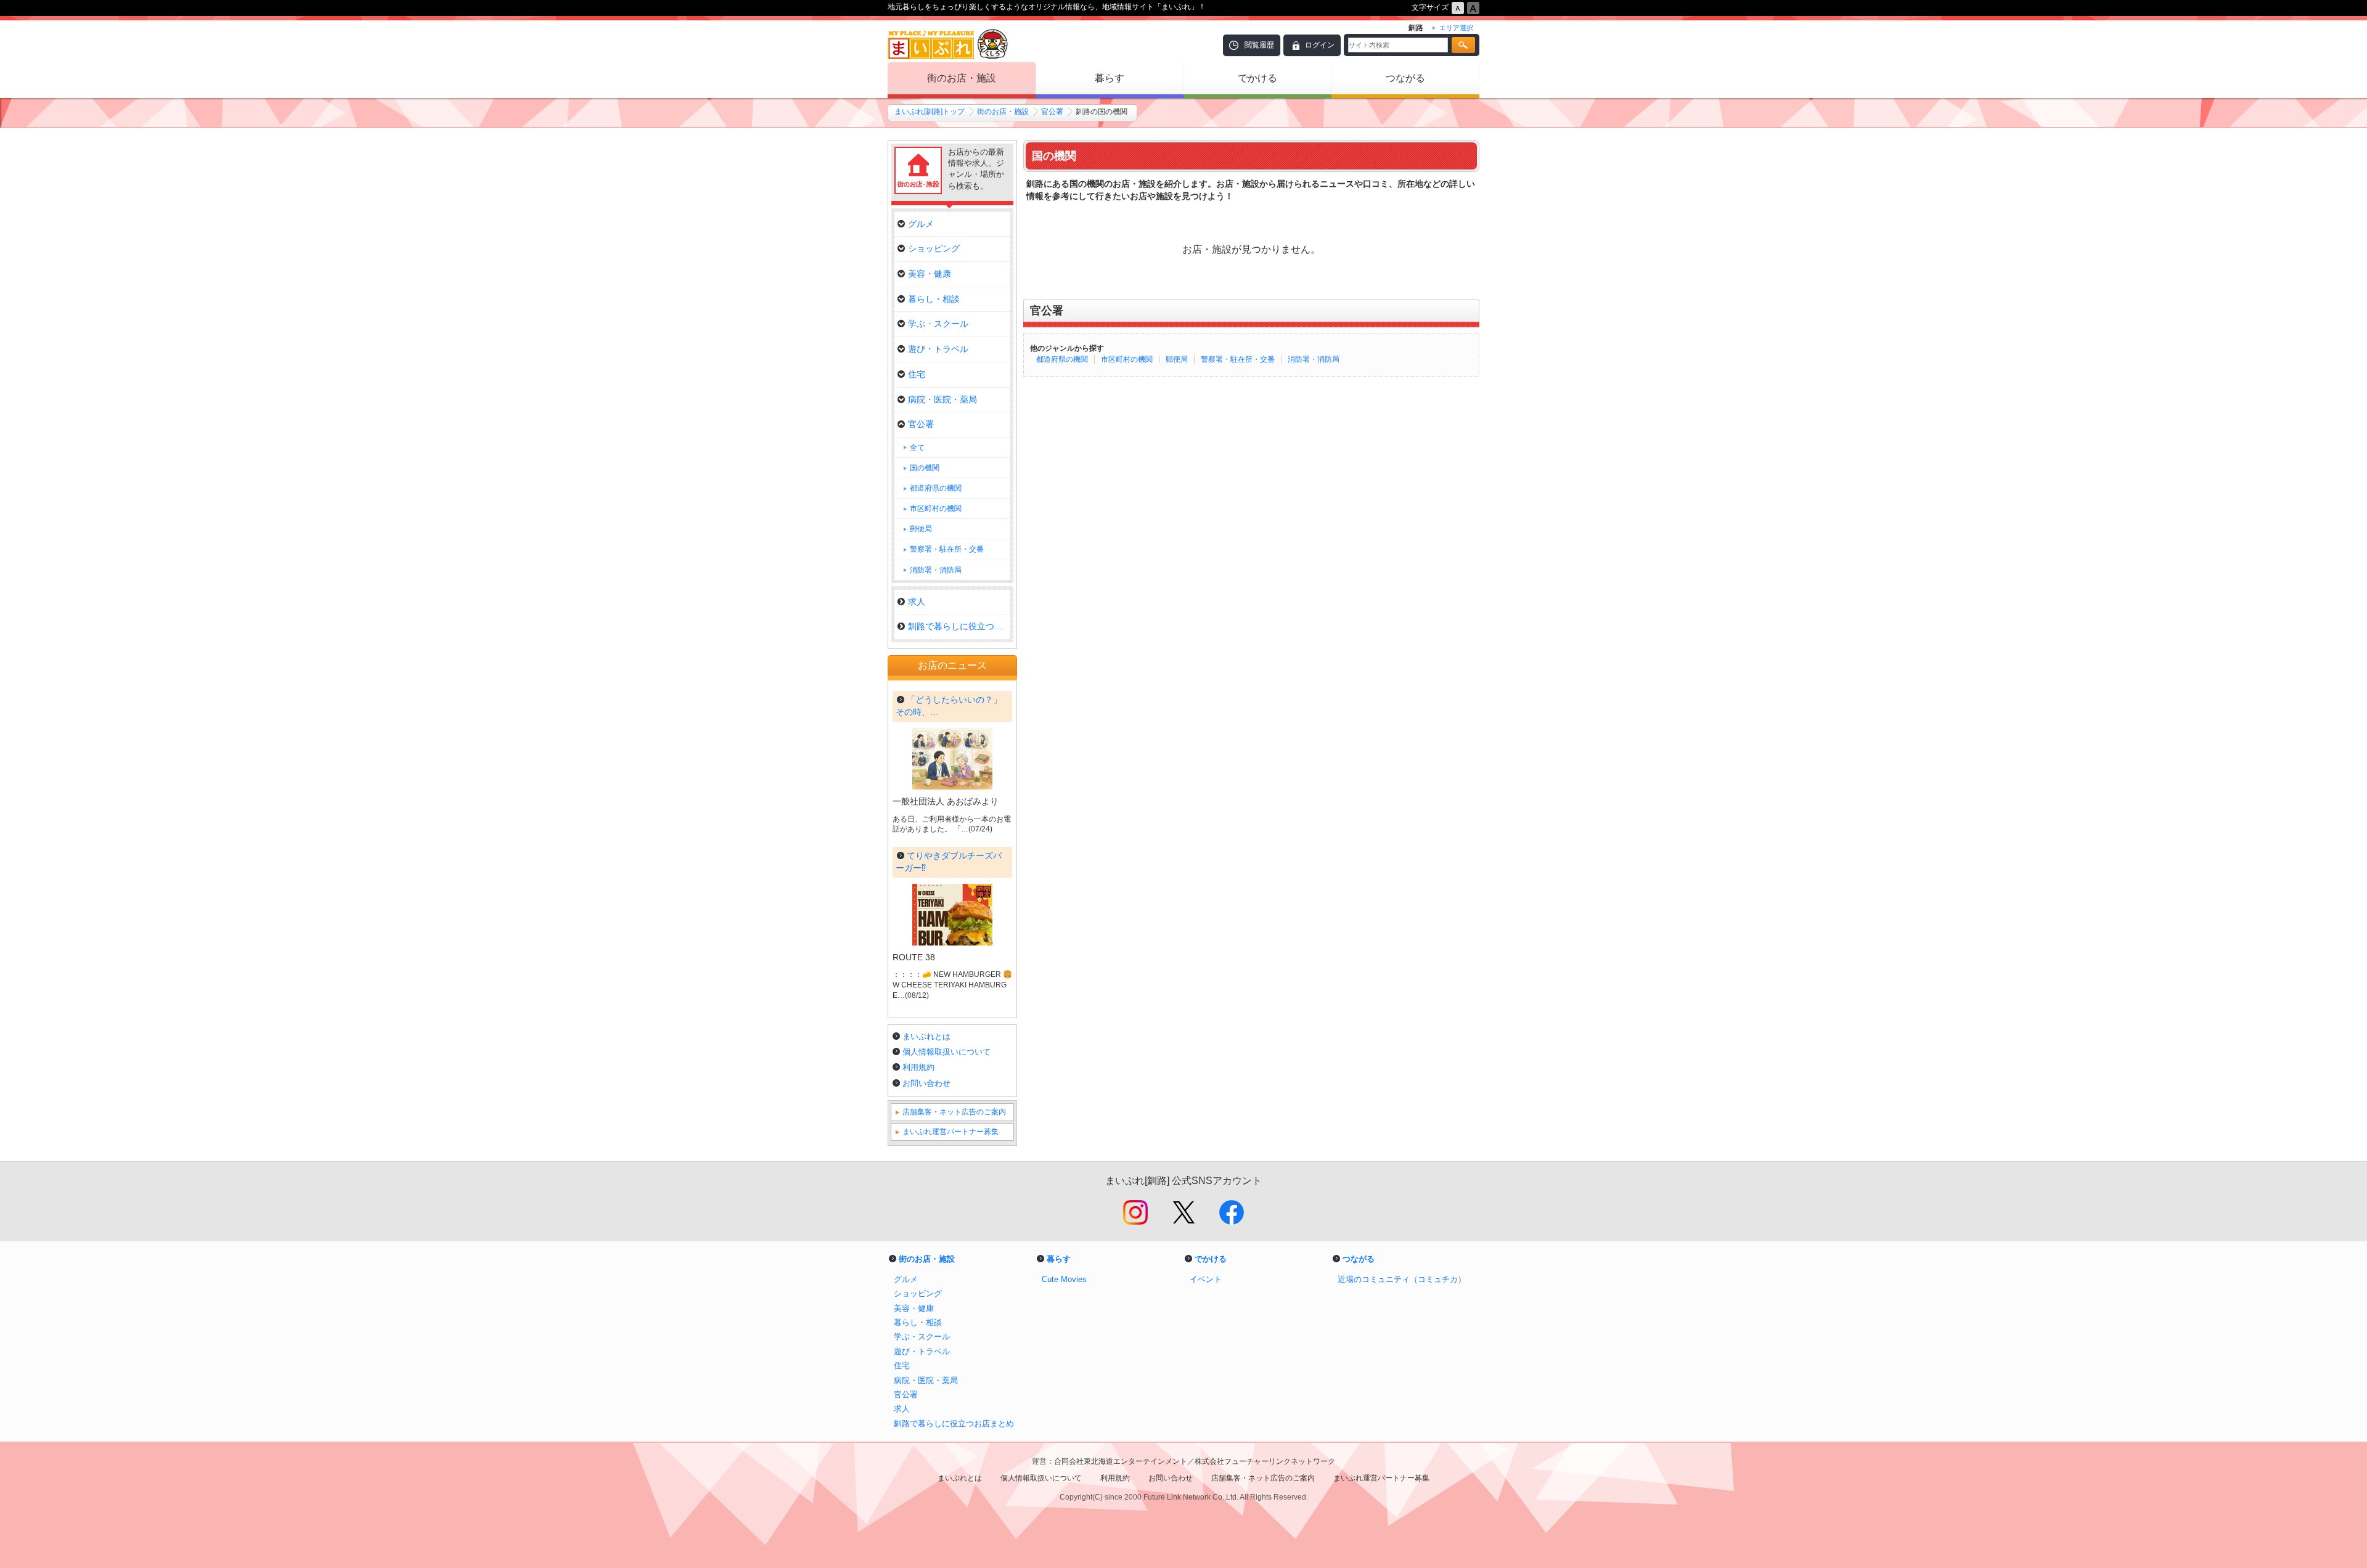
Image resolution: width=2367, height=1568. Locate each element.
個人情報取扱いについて (946, 1052)
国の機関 (925, 468)
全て (917, 447)
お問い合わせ (926, 1083)
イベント (1206, 1279)
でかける (1257, 78)
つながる (1405, 78)
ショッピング (934, 248)
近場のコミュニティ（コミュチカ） (1402, 1279)
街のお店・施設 (962, 78)
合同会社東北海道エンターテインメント (1121, 1461)
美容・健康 (930, 274)
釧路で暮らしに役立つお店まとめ (959, 626)
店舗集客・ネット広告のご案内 (954, 1112)
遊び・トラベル (938, 349)
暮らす (1110, 78)
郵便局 (1177, 359)
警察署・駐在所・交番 (1238, 359)
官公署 (1052, 112)
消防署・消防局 (1314, 359)
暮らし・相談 (934, 299)
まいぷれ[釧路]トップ (930, 112)
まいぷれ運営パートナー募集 (950, 1132)
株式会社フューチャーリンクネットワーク (1265, 1461)
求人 (917, 602)
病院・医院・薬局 (942, 399)
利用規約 (918, 1067)
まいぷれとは (926, 1036)
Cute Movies (1064, 1279)
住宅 (917, 374)
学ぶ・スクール (938, 324)
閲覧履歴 (1259, 45)
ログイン (1320, 45)
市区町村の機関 (1127, 359)
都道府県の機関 (1062, 359)
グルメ (921, 224)
